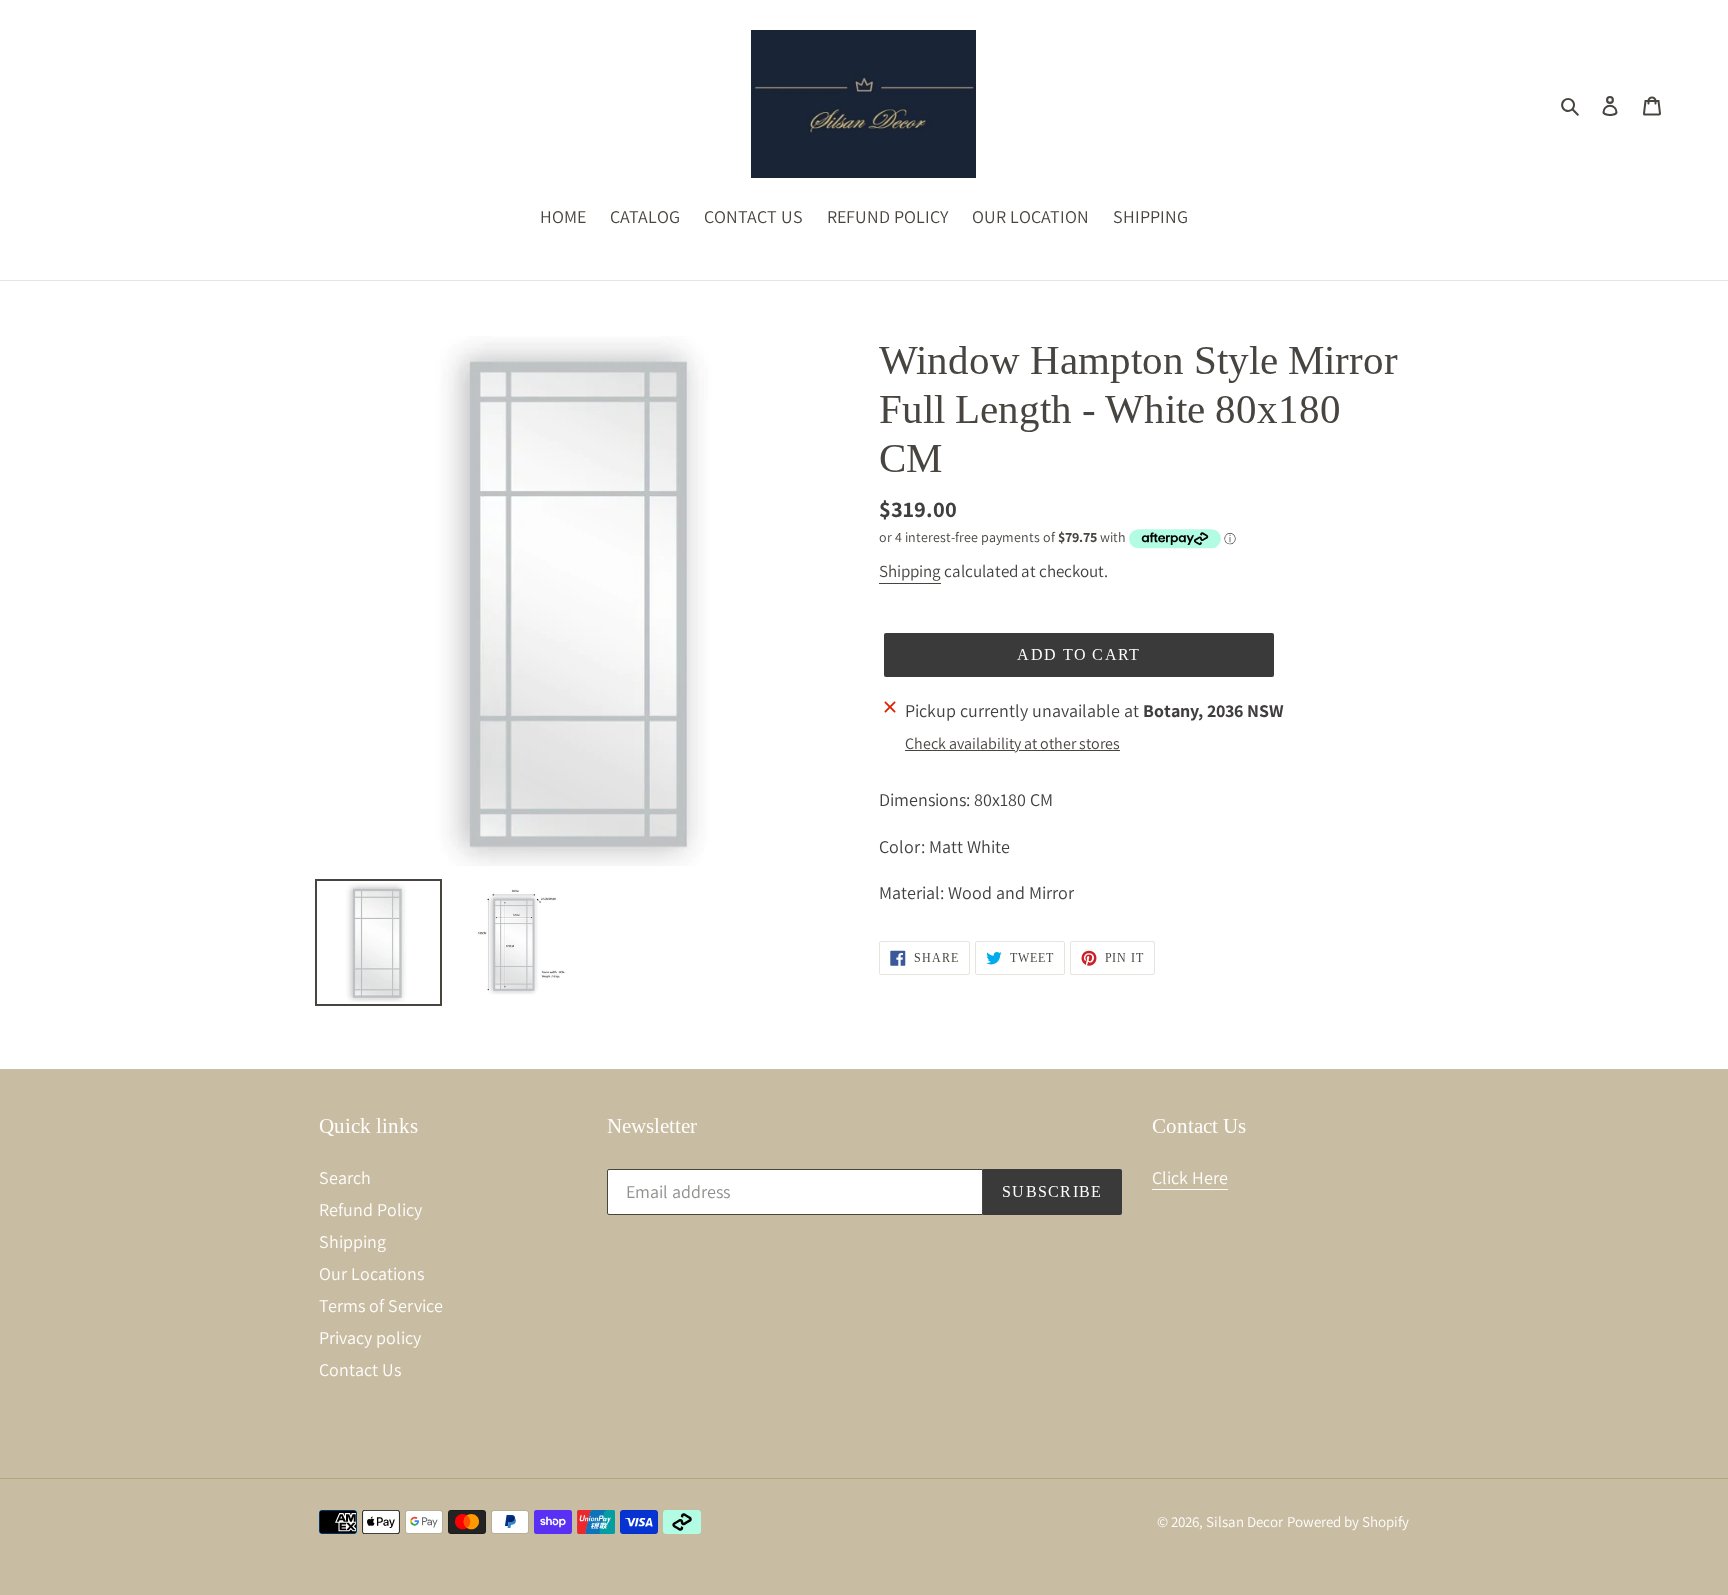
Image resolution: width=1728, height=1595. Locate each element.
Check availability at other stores (1012, 743)
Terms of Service (381, 1305)
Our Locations (371, 1273)
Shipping (910, 571)
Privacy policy (370, 1337)
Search (345, 1177)
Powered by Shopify (1348, 1521)
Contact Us (360, 1369)
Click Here (1190, 1177)
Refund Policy (370, 1209)
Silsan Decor (1244, 1521)
